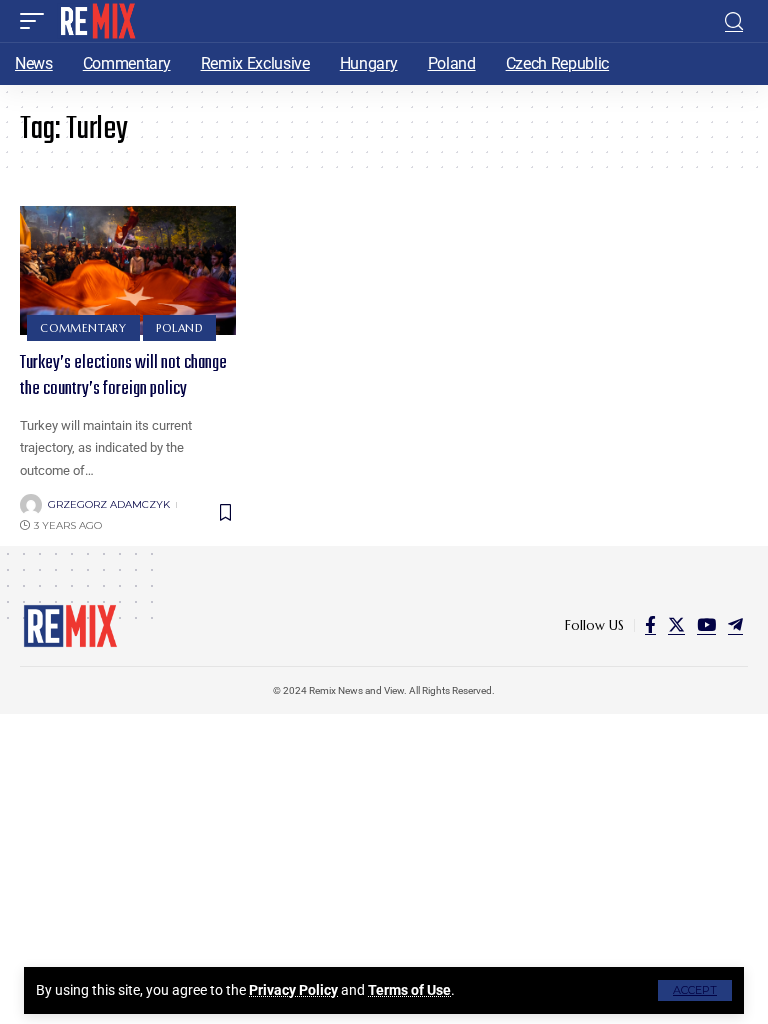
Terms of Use (409, 990)
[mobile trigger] (37, 21)
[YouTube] (706, 625)
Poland (179, 328)
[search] (734, 21)
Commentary (83, 328)
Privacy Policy (293, 990)
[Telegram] (735, 625)
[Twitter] (676, 625)
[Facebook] (650, 625)
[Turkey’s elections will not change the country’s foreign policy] (128, 271)
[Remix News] (96, 21)
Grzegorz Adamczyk (109, 504)
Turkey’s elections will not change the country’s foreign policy (123, 376)
